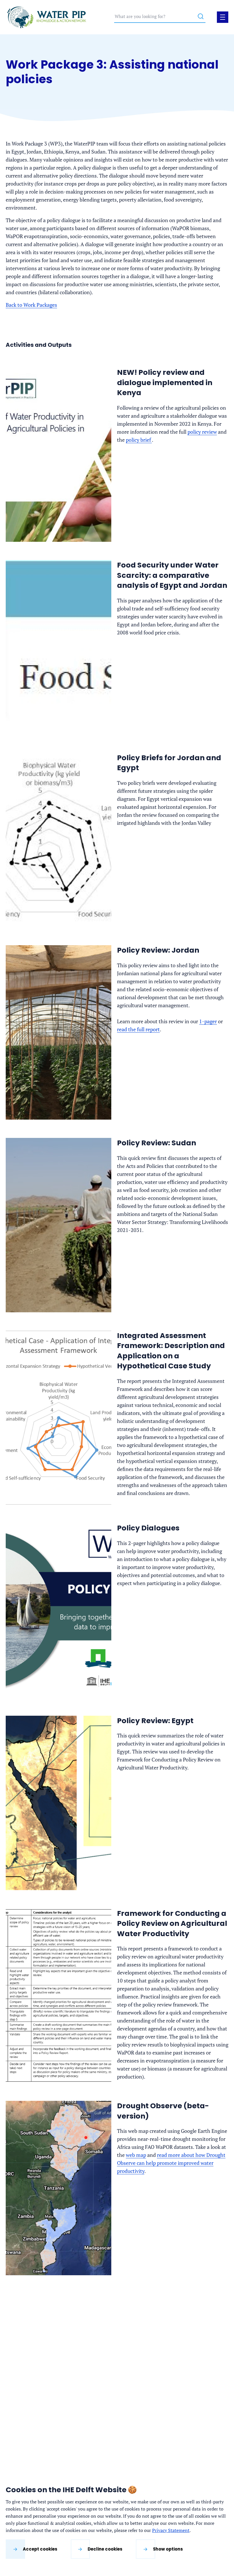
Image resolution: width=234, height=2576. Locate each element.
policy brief (139, 440)
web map (136, 2155)
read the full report (138, 1029)
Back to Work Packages (31, 305)
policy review (202, 432)
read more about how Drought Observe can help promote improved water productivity (171, 2163)
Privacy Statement (171, 2530)
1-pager (208, 1021)
